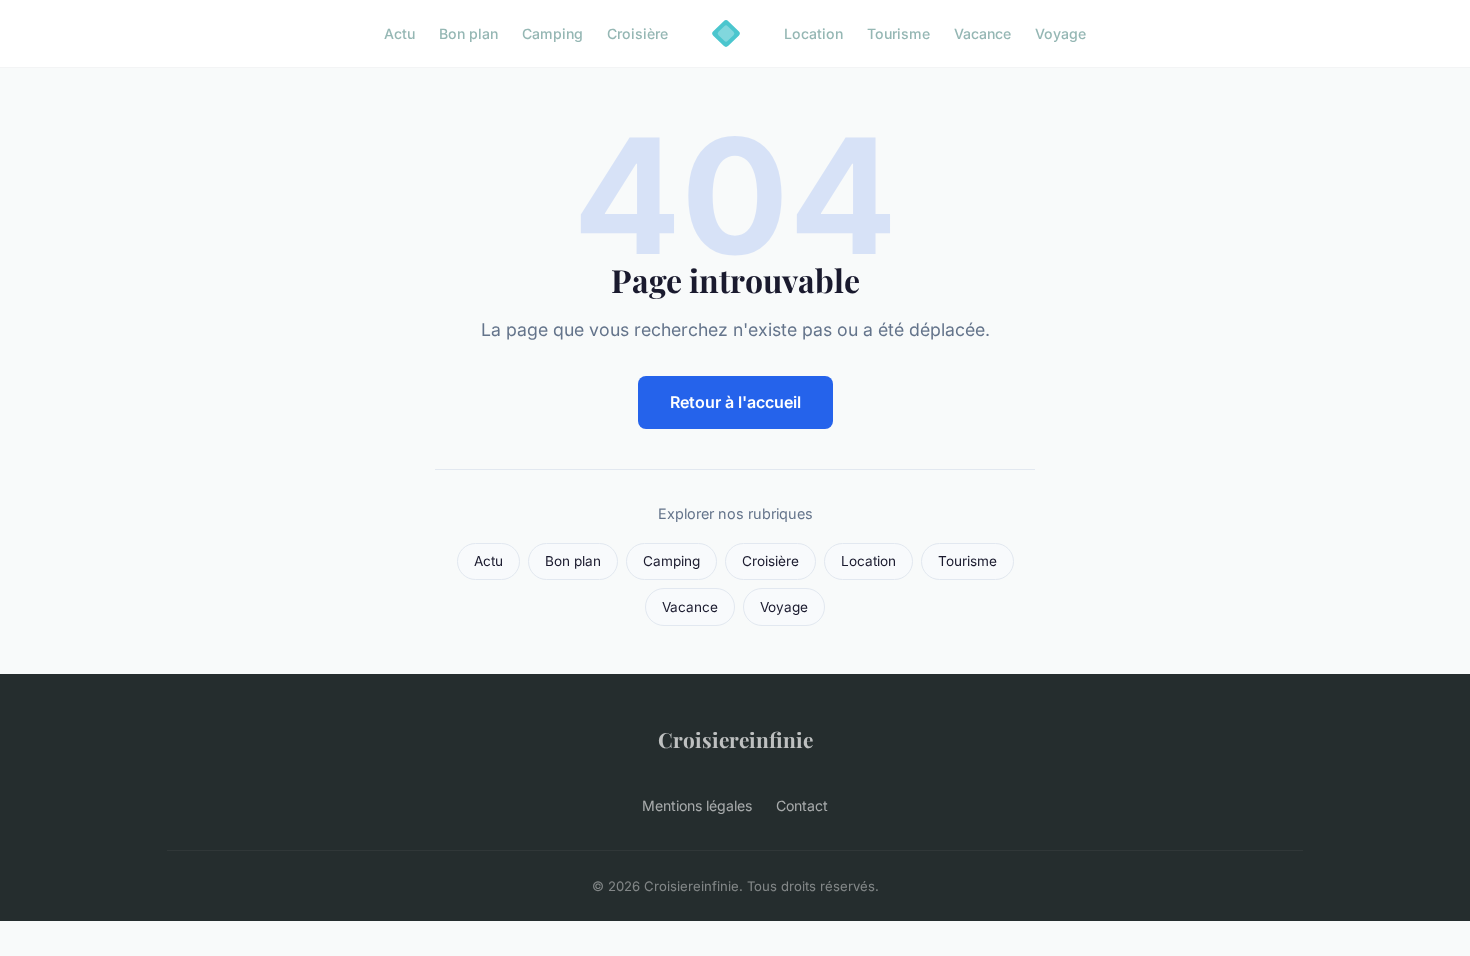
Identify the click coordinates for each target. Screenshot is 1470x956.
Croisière (637, 33)
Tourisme (898, 33)
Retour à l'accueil (735, 402)
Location (813, 33)
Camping (552, 33)
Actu (399, 33)
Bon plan (468, 33)
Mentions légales (697, 805)
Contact (802, 805)
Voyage (1060, 33)
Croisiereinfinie (735, 739)
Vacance (982, 33)
